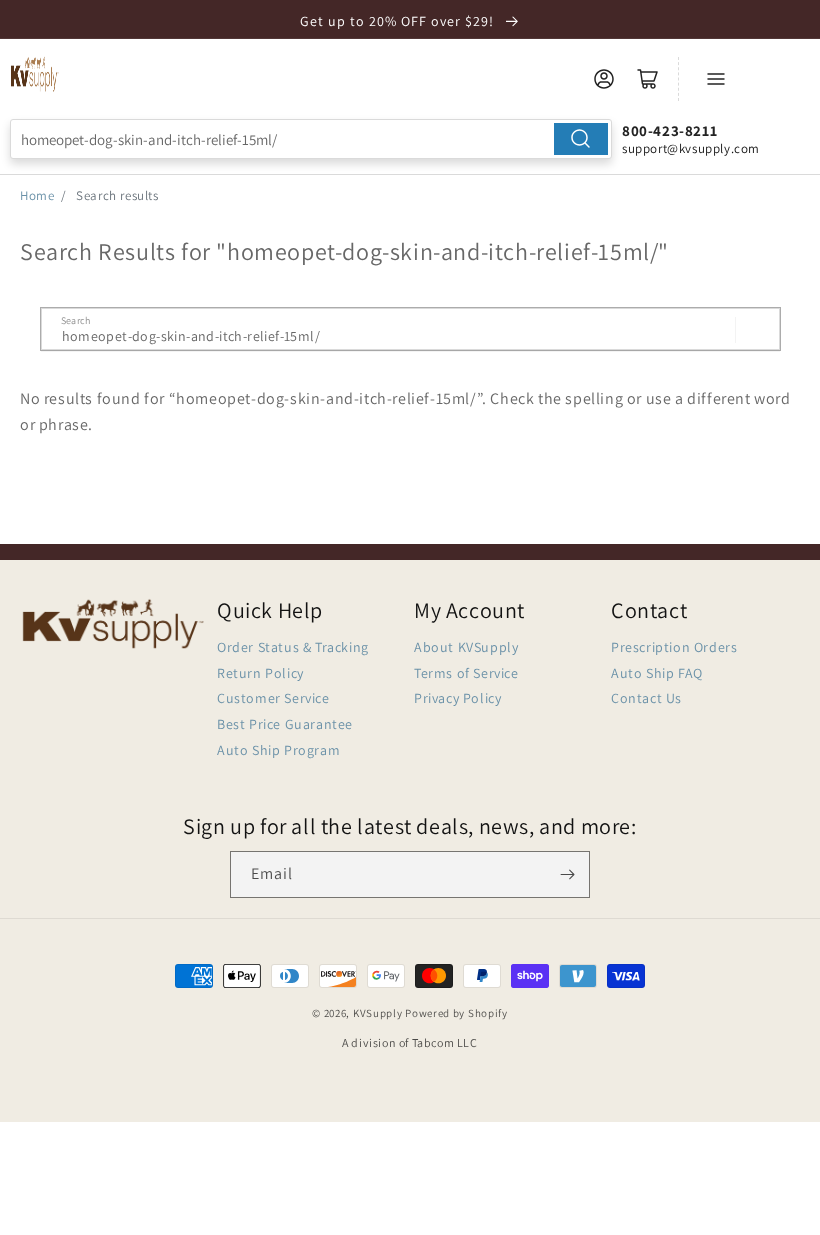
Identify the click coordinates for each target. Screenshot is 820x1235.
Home (37, 195)
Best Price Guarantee (285, 724)
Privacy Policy (457, 698)
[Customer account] (604, 79)
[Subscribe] (567, 874)
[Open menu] (716, 79)
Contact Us (646, 698)
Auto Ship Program (278, 750)
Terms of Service (466, 673)
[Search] (581, 139)
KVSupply (378, 1013)
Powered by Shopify (456, 1013)
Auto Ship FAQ (657, 673)
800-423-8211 (669, 130)
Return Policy (260, 673)
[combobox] (311, 139)
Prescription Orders (674, 647)
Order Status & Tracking (293, 647)
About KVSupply (466, 647)
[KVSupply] (35, 74)
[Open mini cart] (648, 79)
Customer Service (273, 698)
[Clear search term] (714, 330)
